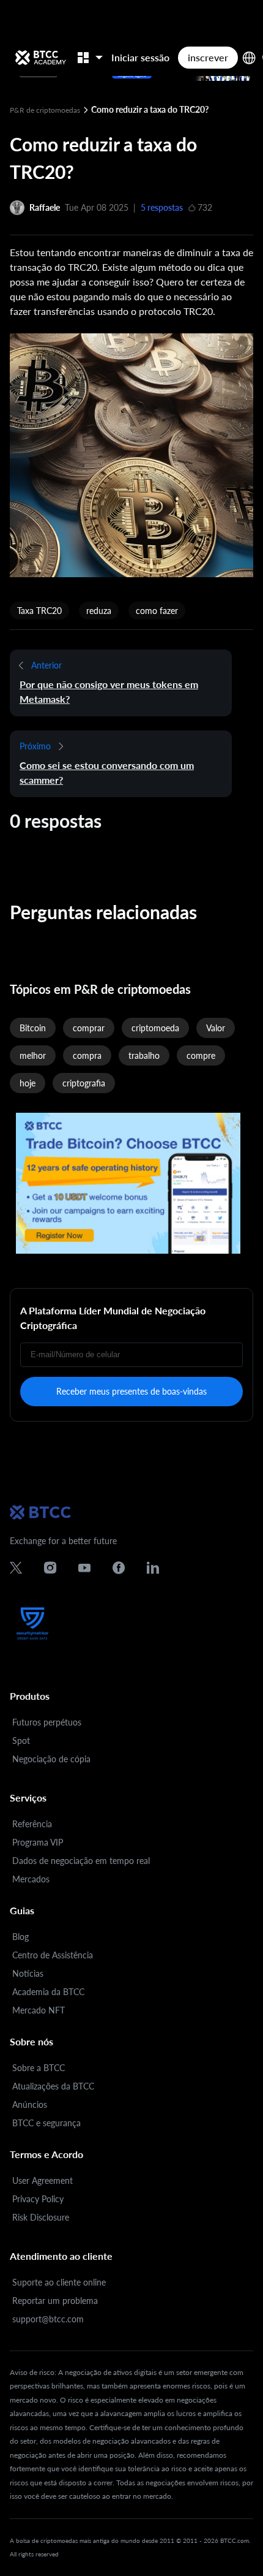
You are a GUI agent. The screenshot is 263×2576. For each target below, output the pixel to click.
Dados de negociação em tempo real (81, 1861)
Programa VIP (38, 1842)
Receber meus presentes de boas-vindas (131, 1391)
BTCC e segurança (46, 2123)
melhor (33, 1055)
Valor (216, 1028)
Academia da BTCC (48, 1992)
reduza (99, 611)
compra (87, 1055)
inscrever (208, 57)
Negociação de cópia (51, 1759)
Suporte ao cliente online (59, 2282)
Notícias (28, 1973)
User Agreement (43, 2180)
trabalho (144, 1055)
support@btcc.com (48, 2319)
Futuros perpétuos (47, 1722)
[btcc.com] (40, 58)
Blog (20, 1937)
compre (201, 1055)
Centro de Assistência (53, 1955)
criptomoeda (155, 1028)
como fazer (157, 611)
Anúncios (30, 2104)
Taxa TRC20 (39, 611)
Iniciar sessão (140, 57)
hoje (28, 1083)
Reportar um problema (55, 2301)
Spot (21, 1741)
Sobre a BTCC (39, 2068)
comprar (89, 1028)
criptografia (84, 1083)
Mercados (31, 1879)
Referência (32, 1824)
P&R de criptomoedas (46, 110)
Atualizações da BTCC (53, 2086)
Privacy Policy (38, 2199)
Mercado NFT (39, 2010)
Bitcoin (33, 1028)
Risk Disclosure (41, 2217)
